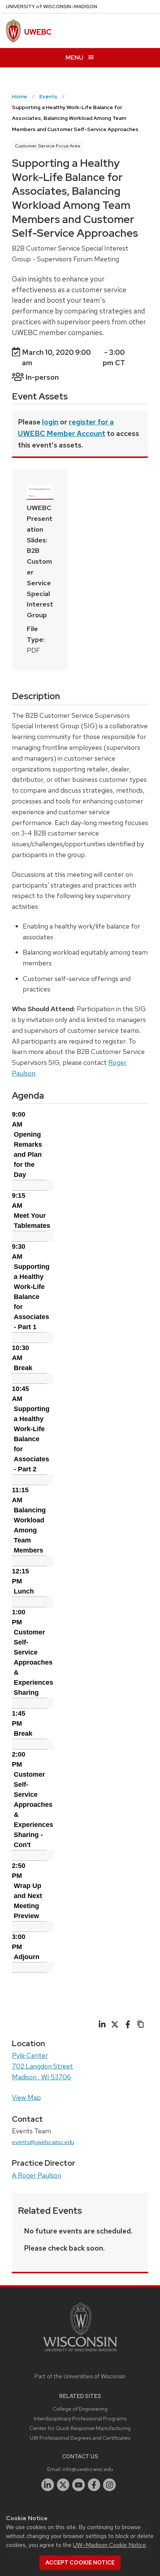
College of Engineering (80, 2409)
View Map (26, 2097)
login (50, 422)
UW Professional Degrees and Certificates (80, 2438)
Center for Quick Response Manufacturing (80, 2428)
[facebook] (94, 2485)
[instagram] (109, 2485)
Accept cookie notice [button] (80, 2563)
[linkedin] (48, 2485)
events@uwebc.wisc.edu (43, 2142)
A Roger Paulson (36, 2175)
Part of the (80, 2376)
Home (20, 96)
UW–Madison (52, 7)
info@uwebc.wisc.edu (88, 2469)
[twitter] (63, 2485)
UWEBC (38, 32)
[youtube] (79, 2485)
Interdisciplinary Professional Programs (80, 2418)
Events (48, 96)
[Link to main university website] (80, 2353)
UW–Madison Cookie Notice (109, 2545)
